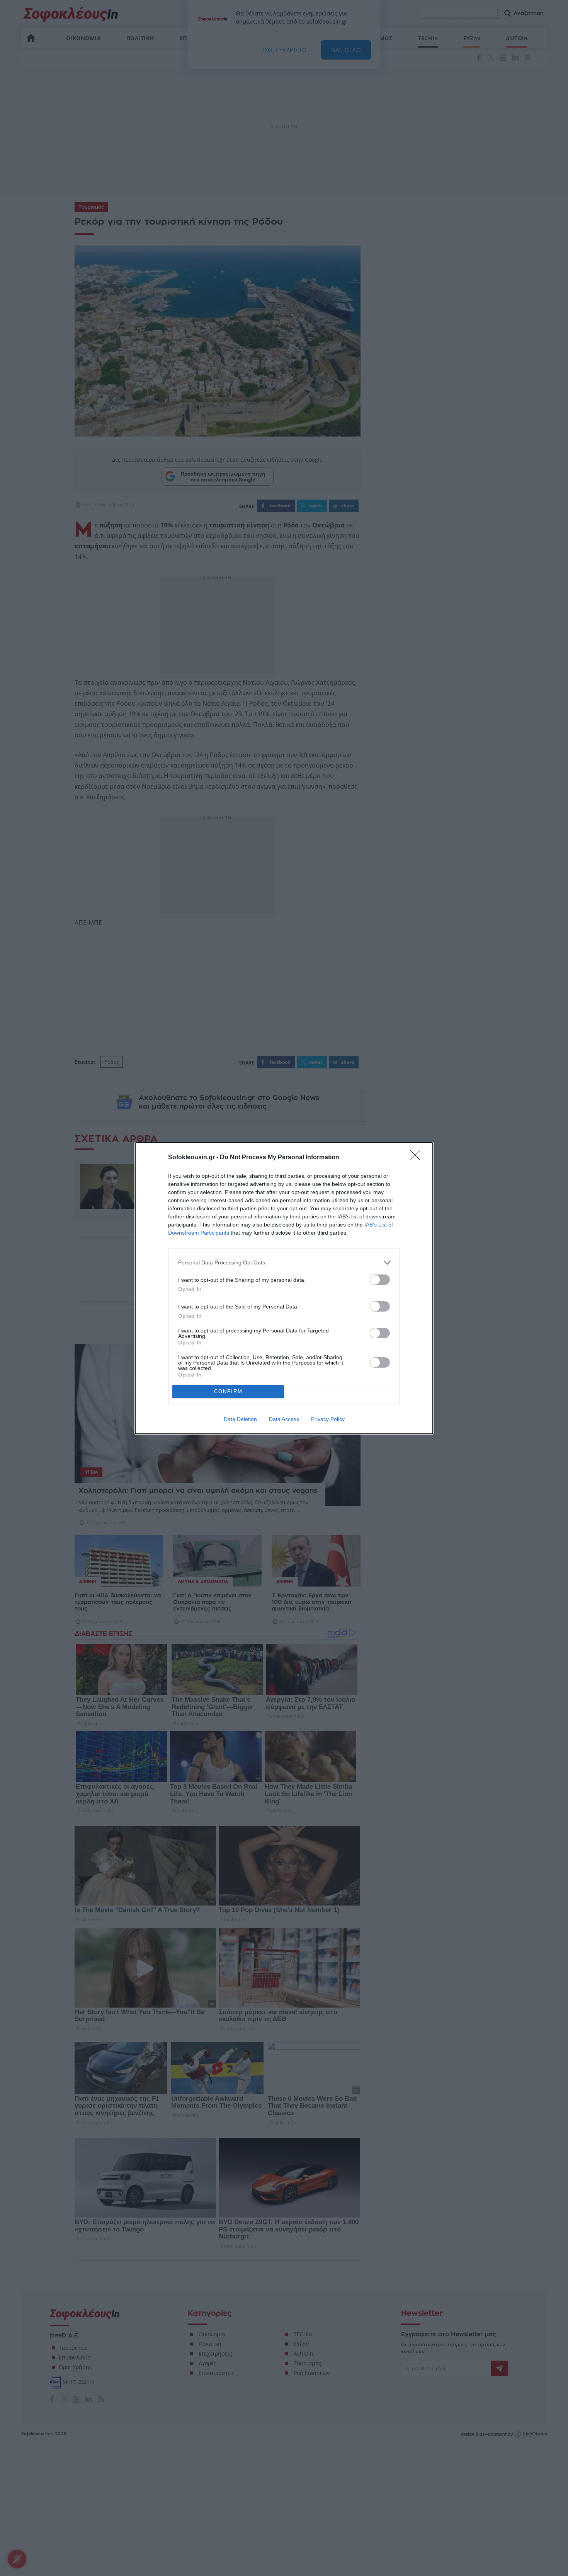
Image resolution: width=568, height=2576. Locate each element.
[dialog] (284, 1288)
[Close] (418, 1158)
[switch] (380, 1280)
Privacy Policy (328, 1419)
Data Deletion (240, 1419)
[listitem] (284, 1263)
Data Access (284, 1419)
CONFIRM (228, 1391)
